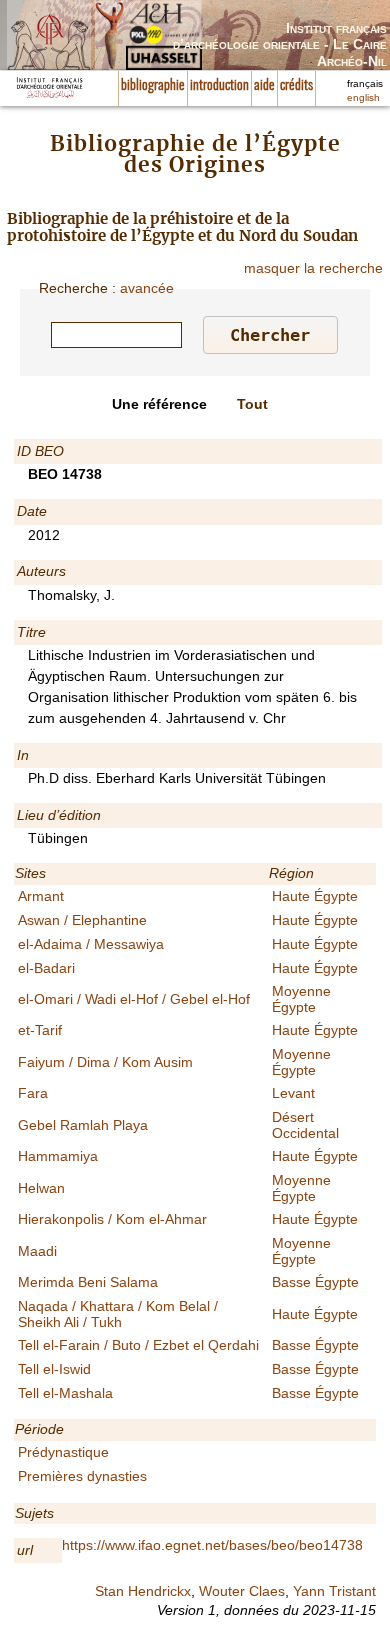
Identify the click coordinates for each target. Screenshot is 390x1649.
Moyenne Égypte (301, 998)
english (363, 97)
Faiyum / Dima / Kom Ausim (105, 1062)
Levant (293, 1093)
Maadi (37, 1251)
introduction (219, 86)
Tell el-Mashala (65, 1393)
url (25, 1550)
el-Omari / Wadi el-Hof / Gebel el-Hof (134, 999)
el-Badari (46, 968)
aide (264, 86)
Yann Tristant (334, 1591)
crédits (296, 86)
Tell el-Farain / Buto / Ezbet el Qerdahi (138, 1345)
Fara (33, 1093)
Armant (41, 896)
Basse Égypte (315, 1282)
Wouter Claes (242, 1591)
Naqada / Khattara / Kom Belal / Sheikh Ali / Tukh (118, 1313)
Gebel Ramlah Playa (83, 1125)
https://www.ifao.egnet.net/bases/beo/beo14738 (212, 1545)
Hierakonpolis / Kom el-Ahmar (112, 1219)
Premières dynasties (82, 1476)
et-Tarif (40, 1030)
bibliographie (153, 86)
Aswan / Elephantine (82, 920)
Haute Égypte (315, 896)
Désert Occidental (305, 1124)
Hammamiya (58, 1156)
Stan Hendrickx (143, 1591)
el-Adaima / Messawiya (91, 944)
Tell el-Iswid (54, 1369)
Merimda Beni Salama (88, 1282)
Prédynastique (63, 1452)
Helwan (41, 1188)
